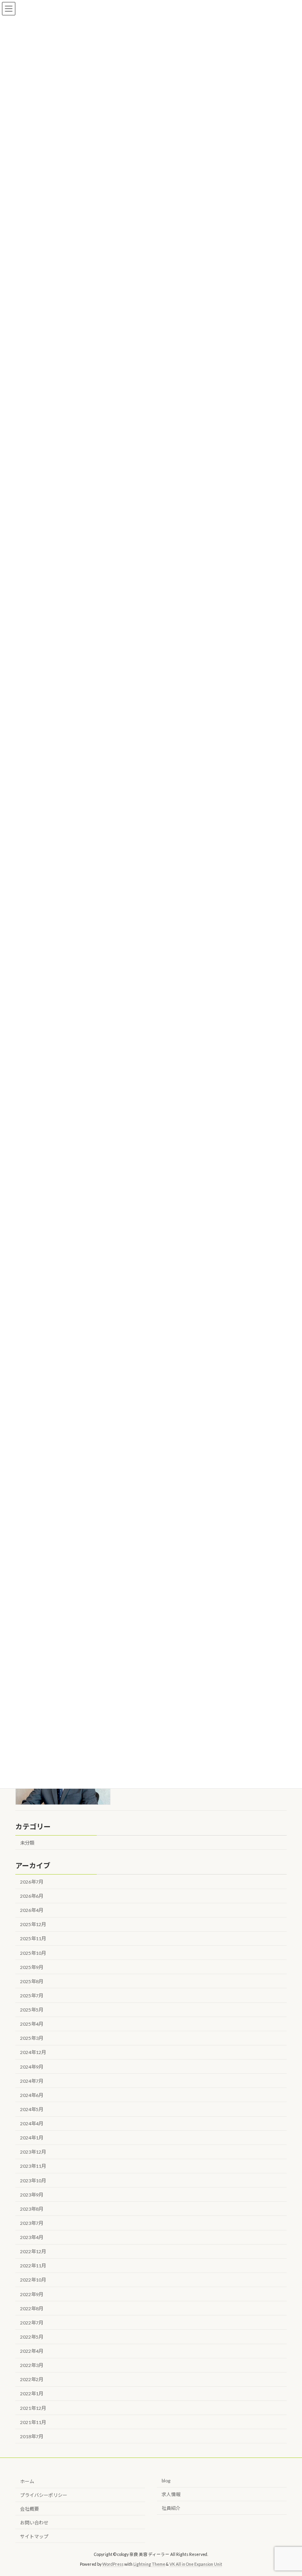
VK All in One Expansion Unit (196, 2564)
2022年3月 (32, 2366)
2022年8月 (32, 2309)
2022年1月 (32, 2394)
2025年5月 (32, 2010)
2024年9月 (32, 2067)
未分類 (27, 1843)
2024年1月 (32, 2138)
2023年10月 (33, 2181)
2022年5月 (32, 2337)
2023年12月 (33, 2152)
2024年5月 (32, 2109)
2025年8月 (32, 1981)
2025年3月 (32, 2038)
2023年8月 (32, 2209)
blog (166, 2481)
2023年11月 (33, 2166)
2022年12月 (33, 2252)
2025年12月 (33, 1925)
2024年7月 (32, 2081)
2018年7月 (32, 2436)
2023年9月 (32, 2195)
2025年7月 (32, 1996)
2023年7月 (32, 2223)
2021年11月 (33, 2422)
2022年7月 (32, 2323)
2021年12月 (33, 2408)
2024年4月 (32, 2124)
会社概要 (29, 2509)
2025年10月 (33, 1953)
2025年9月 (32, 1967)
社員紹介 (171, 2508)
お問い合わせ (34, 2523)
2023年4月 (32, 2237)
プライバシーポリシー (44, 2495)
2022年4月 (32, 2351)
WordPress (113, 2564)
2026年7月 (32, 1882)
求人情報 (171, 2494)
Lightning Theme (149, 2564)
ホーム (27, 2481)
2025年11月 (33, 1939)
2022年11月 (33, 2266)
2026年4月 (32, 1911)
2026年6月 (32, 1896)
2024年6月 (32, 2095)
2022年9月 (32, 2294)
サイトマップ (34, 2536)
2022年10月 (33, 2280)
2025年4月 (32, 2024)
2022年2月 (32, 2380)
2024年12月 (33, 2053)
